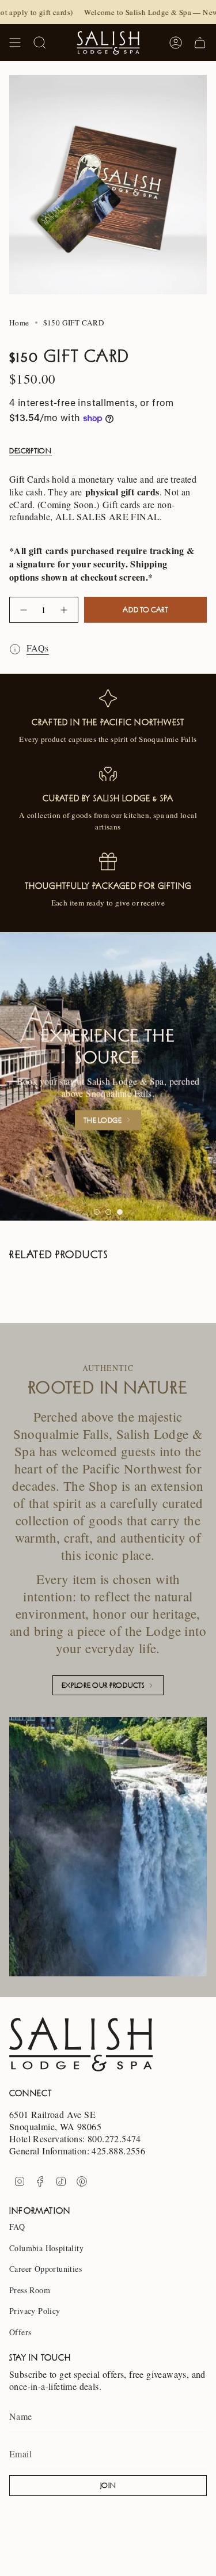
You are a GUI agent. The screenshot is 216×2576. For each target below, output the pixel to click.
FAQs (38, 648)
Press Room (30, 2290)
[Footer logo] (81, 2044)
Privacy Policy (35, 2311)
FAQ (17, 2227)
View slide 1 (97, 1212)
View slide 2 (108, 1212)
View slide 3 (120, 1212)
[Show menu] (15, 43)
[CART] (200, 43)
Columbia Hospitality (46, 2248)
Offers (20, 2332)
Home (19, 323)
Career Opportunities (46, 2269)
